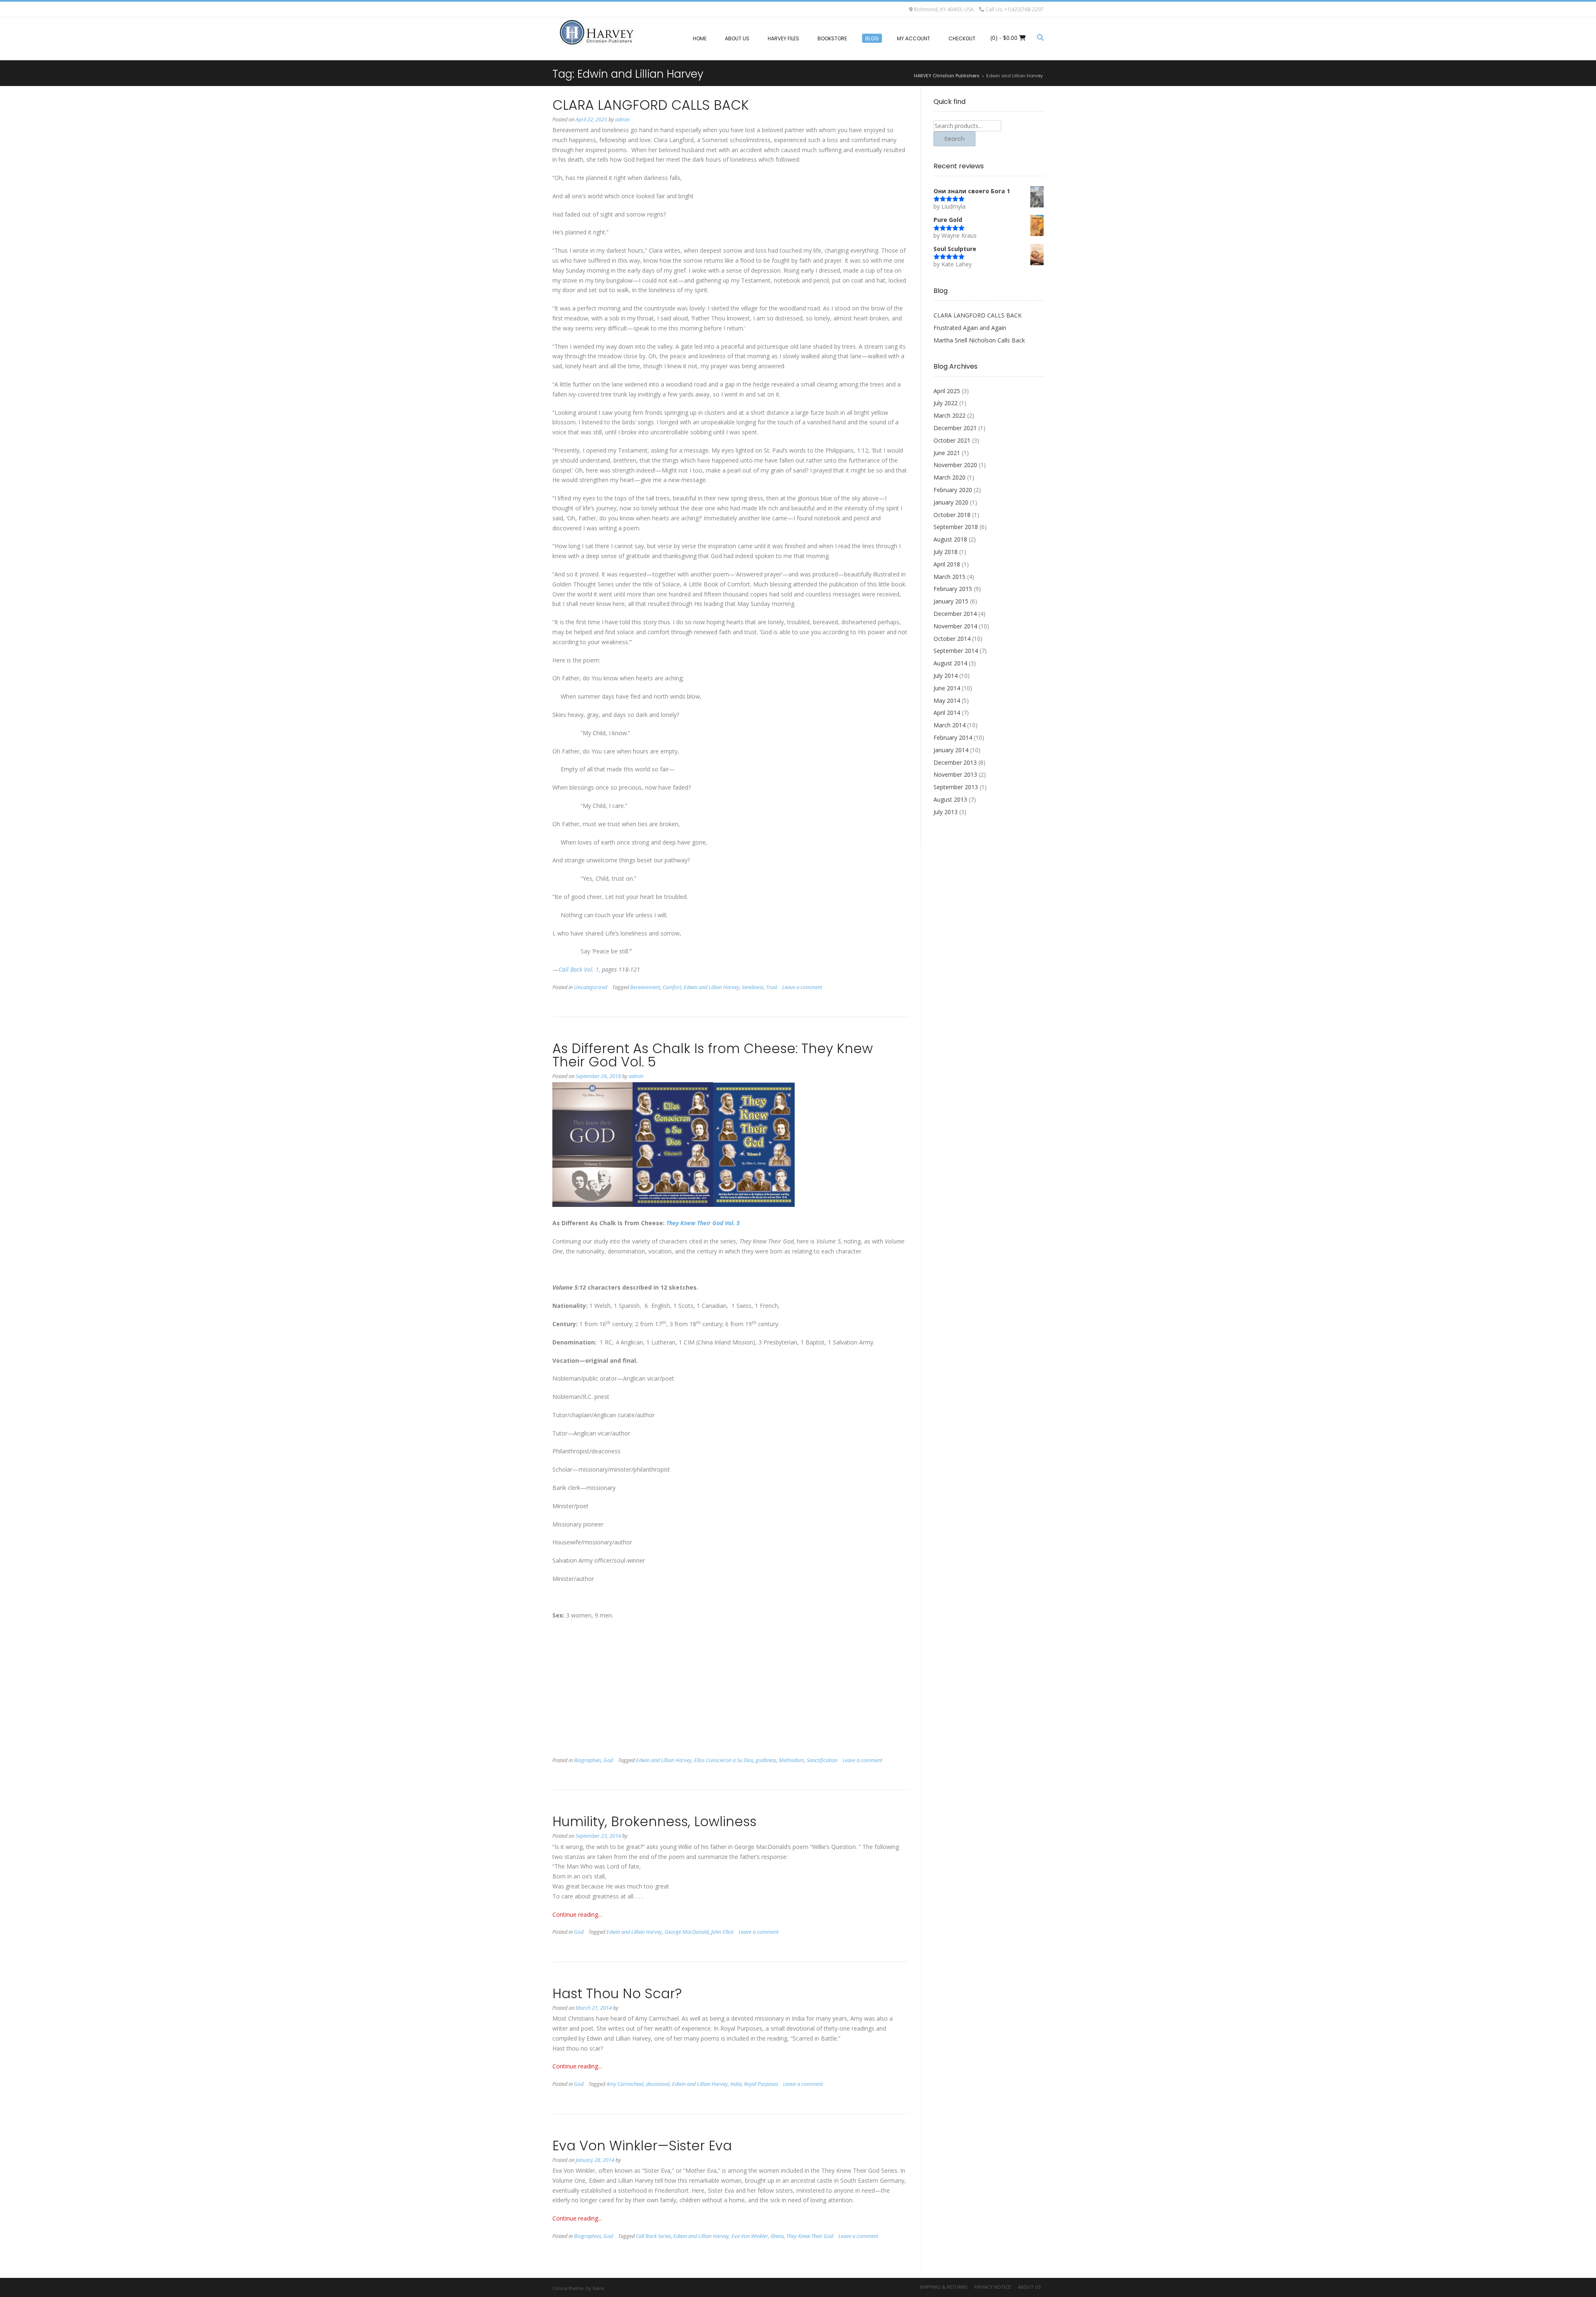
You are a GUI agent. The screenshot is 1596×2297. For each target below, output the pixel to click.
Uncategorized (591, 987)
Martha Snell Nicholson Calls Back (979, 340)
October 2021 (952, 440)
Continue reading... (577, 1914)
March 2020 (949, 477)
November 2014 (955, 626)
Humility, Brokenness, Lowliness (654, 1821)
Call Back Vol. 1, (579, 969)
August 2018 (950, 539)
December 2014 (955, 614)
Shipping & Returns (943, 2287)
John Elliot (722, 1932)
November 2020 (955, 465)
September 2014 (956, 651)
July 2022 (946, 403)
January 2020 (951, 502)
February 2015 (953, 589)
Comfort (672, 987)
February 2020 (953, 490)
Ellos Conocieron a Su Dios (724, 1760)
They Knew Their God (810, 2236)
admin (622, 119)
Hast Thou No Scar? (617, 1993)
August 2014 (950, 663)
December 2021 (955, 428)
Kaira (598, 2288)
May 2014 (947, 700)
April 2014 (947, 713)
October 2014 (952, 639)
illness (777, 2236)
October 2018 (952, 515)
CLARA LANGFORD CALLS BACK (651, 105)
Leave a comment (802, 987)
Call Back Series (653, 2236)
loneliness (753, 987)
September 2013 (956, 787)
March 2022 (949, 415)
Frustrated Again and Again (970, 328)
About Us (1029, 2287)
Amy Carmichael (625, 2084)
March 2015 (949, 577)
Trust (772, 987)
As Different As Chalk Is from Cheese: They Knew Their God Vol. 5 (713, 1055)
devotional (658, 2084)
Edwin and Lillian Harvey (712, 987)
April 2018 (947, 564)
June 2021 (947, 453)
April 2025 (947, 391)
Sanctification (822, 1760)
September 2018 (956, 527)
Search (954, 139)
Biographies (587, 1760)
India (736, 2084)
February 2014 (953, 737)
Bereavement (645, 987)
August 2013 (950, 799)
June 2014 (947, 688)
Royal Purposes (761, 2084)
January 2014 (951, 750)
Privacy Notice (993, 2287)
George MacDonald (687, 1932)
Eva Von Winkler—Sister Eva (642, 2146)
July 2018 (946, 552)
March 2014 (949, 725)
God (608, 1760)
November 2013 (955, 774)
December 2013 (955, 762)
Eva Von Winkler (750, 2236)
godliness (766, 1760)
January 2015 (951, 601)
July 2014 (946, 676)
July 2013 (946, 812)
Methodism (792, 1760)
